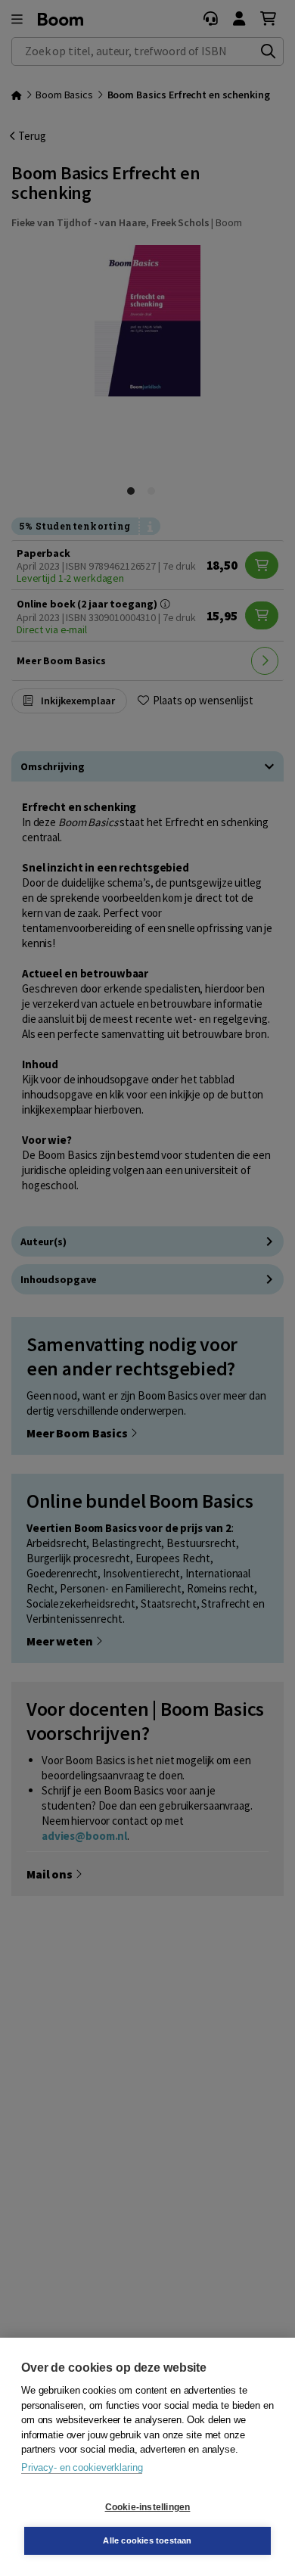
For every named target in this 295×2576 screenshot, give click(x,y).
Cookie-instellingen (148, 2507)
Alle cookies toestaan (147, 2540)
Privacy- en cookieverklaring (82, 2467)
